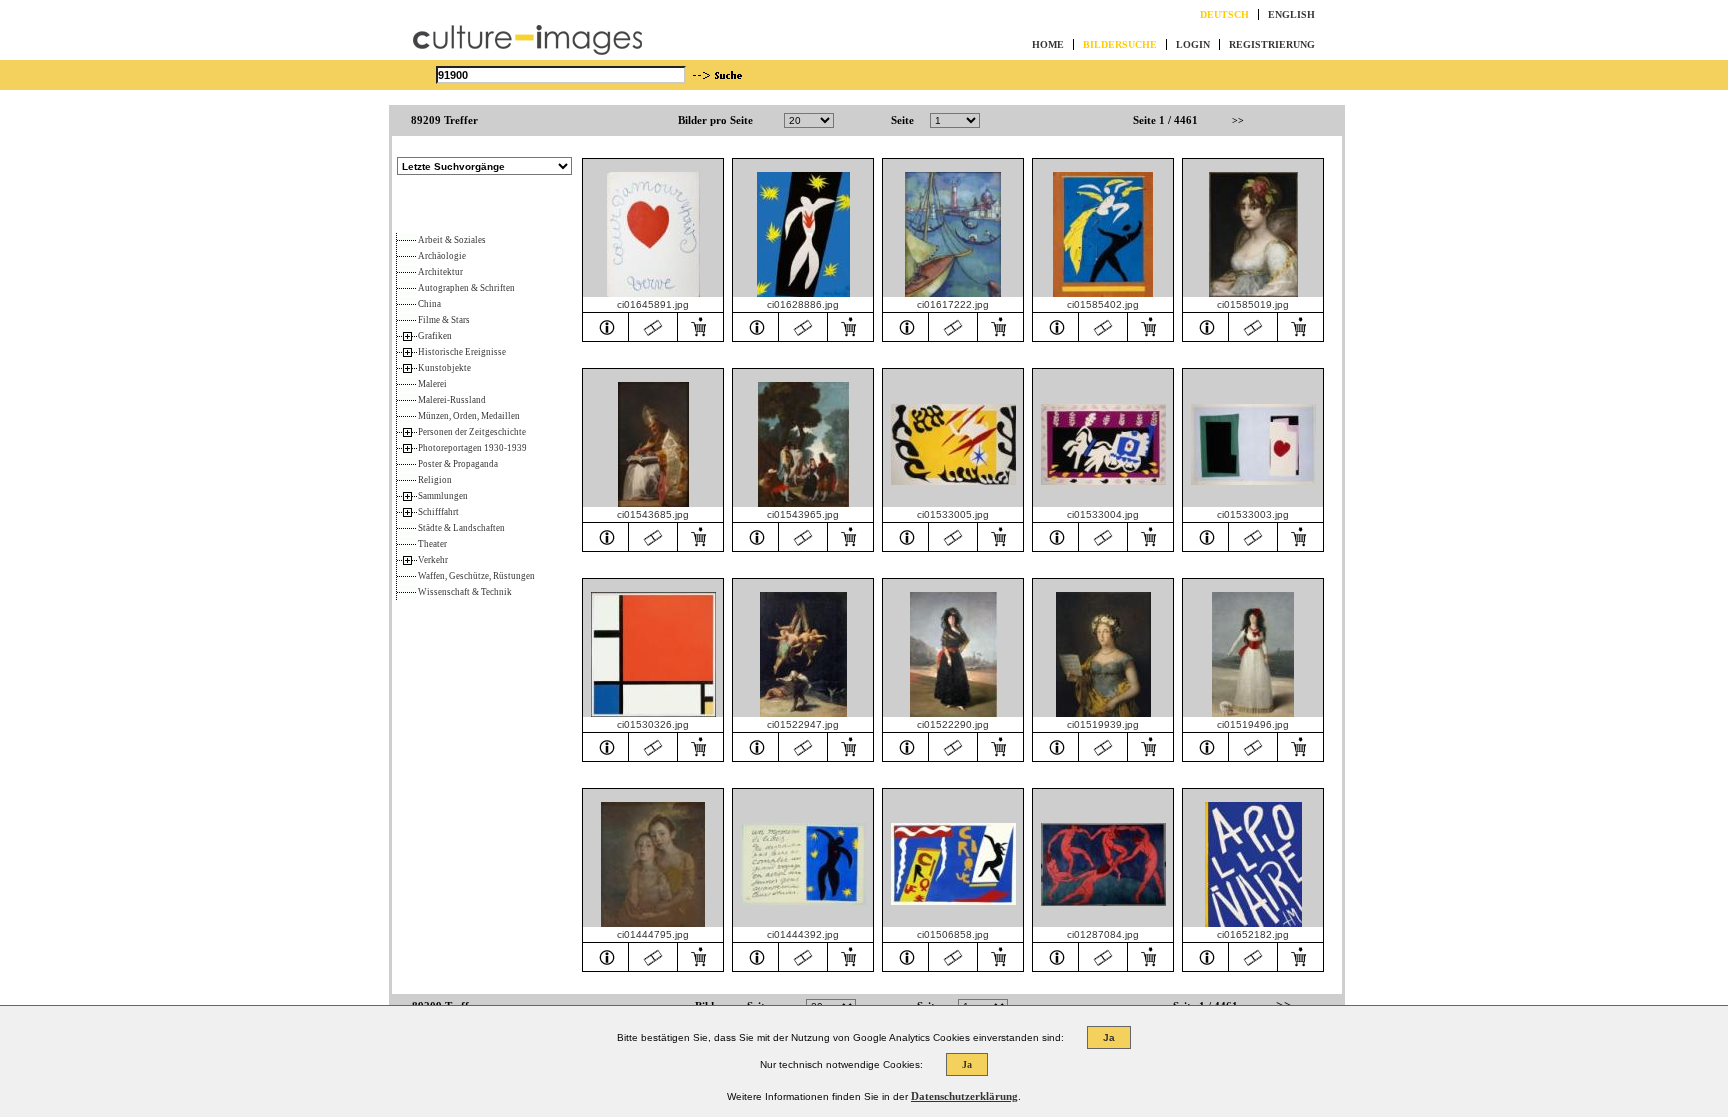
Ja (1109, 1037)
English (1291, 14)
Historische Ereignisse (462, 352)
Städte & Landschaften (461, 528)
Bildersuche (1120, 44)
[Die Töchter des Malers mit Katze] (606, 956)
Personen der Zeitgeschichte (472, 432)
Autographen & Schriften (466, 288)
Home (1048, 44)
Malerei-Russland (452, 400)
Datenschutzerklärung (964, 1096)
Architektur (440, 272)
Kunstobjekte (444, 368)
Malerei (432, 384)
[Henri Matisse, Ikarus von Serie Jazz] (756, 956)
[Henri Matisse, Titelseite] (1206, 956)
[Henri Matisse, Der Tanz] (1056, 956)
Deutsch (1224, 14)
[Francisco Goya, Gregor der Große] (606, 536)
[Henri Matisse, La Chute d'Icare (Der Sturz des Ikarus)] (756, 326)
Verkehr (433, 560)
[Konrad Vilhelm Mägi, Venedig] (906, 326)
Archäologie (442, 256)
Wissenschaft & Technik (465, 592)
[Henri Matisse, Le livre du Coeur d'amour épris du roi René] (606, 326)
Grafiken (435, 336)
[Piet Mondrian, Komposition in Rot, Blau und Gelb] (606, 746)
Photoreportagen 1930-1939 (472, 448)
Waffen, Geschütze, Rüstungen (476, 576)
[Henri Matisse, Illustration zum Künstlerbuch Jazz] (906, 536)
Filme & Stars (444, 320)
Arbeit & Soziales (452, 240)
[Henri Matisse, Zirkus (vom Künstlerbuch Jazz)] (906, 956)
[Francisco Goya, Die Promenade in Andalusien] (756, 536)
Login (1193, 44)
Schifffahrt (438, 512)
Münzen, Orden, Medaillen (469, 416)
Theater (432, 544)
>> (1238, 120)
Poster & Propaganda (458, 464)
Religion (435, 480)
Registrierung (1272, 44)
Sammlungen (443, 496)
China (429, 304)
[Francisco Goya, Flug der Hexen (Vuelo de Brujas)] (756, 746)
